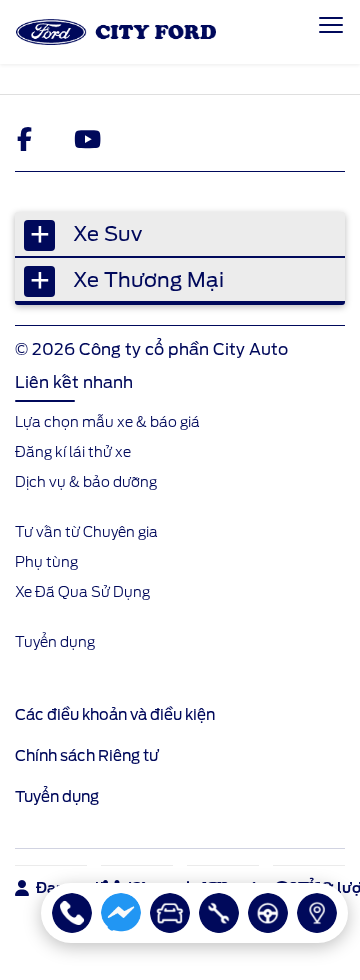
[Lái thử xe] (268, 913)
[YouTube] (87, 139)
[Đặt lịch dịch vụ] (219, 913)
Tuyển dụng (57, 797)
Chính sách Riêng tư (87, 756)
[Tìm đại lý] (317, 913)
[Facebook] (29, 139)
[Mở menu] (331, 25)
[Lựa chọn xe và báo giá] (170, 913)
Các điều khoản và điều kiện (115, 715)
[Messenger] (121, 913)
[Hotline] (72, 913)
